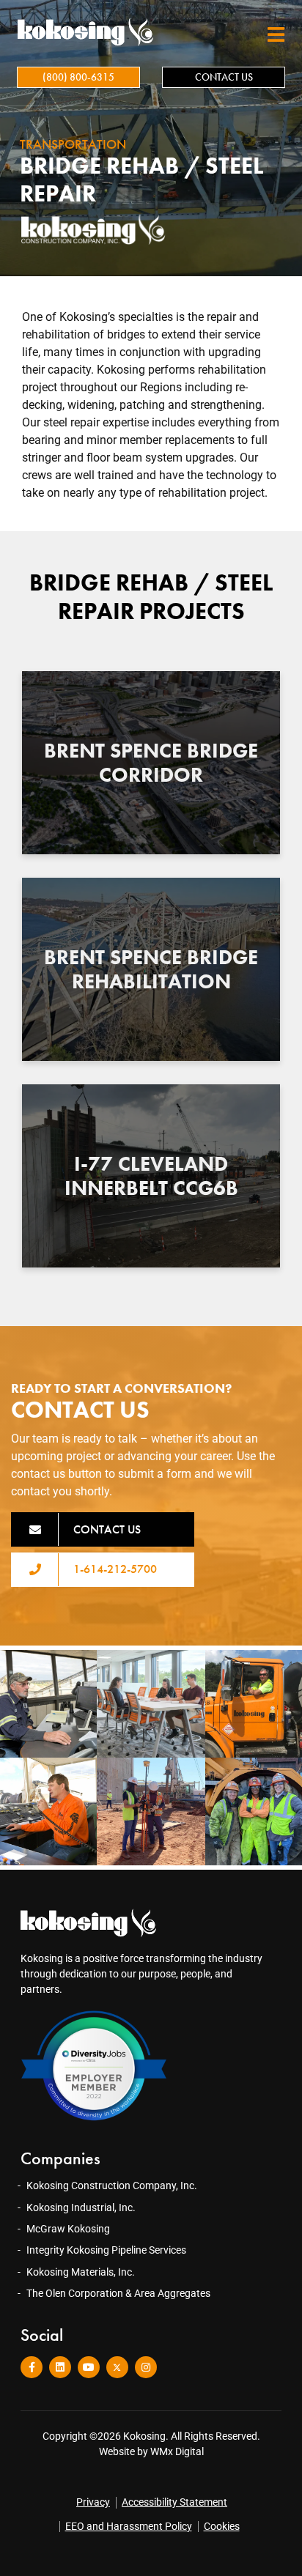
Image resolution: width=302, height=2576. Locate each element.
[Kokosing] (84, 32)
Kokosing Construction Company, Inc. (112, 2185)
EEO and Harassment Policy (129, 2526)
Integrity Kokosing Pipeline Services (106, 2250)
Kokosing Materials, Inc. (81, 2272)
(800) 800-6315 (78, 77)
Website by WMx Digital (151, 2451)
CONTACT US (224, 77)
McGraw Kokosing (68, 2229)
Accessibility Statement (174, 2502)
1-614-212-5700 (115, 1569)
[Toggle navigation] (276, 35)
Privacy (93, 2502)
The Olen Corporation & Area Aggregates (118, 2293)
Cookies (222, 2526)
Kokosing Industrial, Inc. (81, 2207)
